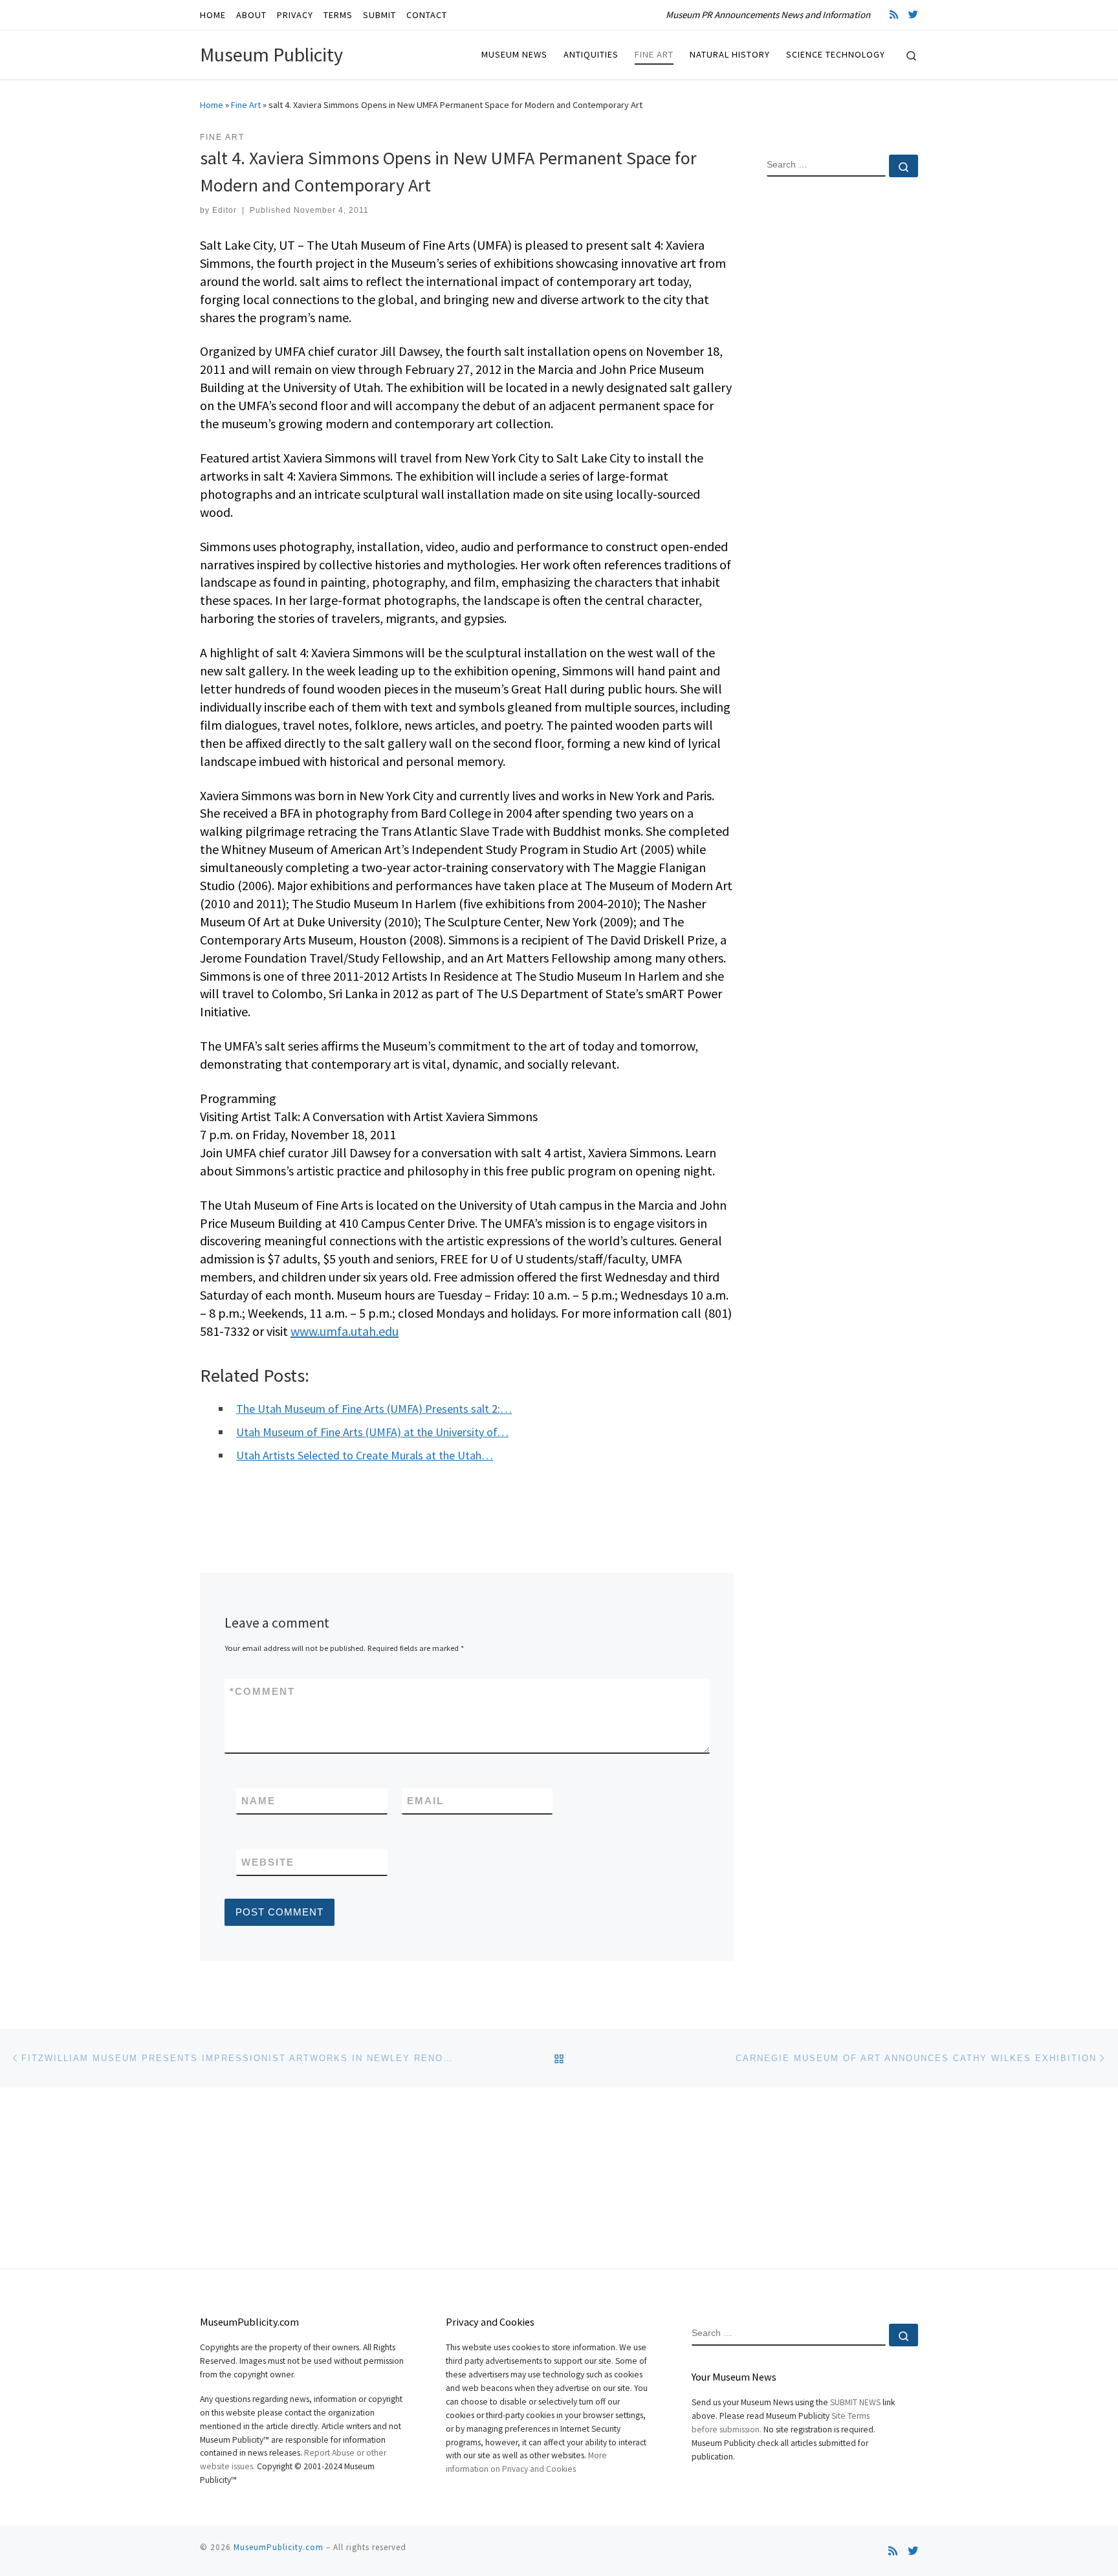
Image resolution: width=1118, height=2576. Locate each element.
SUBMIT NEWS (855, 2402)
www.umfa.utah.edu (345, 1331)
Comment (262, 1691)
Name (258, 1801)
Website (268, 1862)
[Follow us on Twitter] (913, 15)
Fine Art (246, 105)
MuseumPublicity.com (279, 2547)
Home (212, 105)
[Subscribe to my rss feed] (894, 15)
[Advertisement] (842, 397)
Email (425, 1801)
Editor (225, 210)
